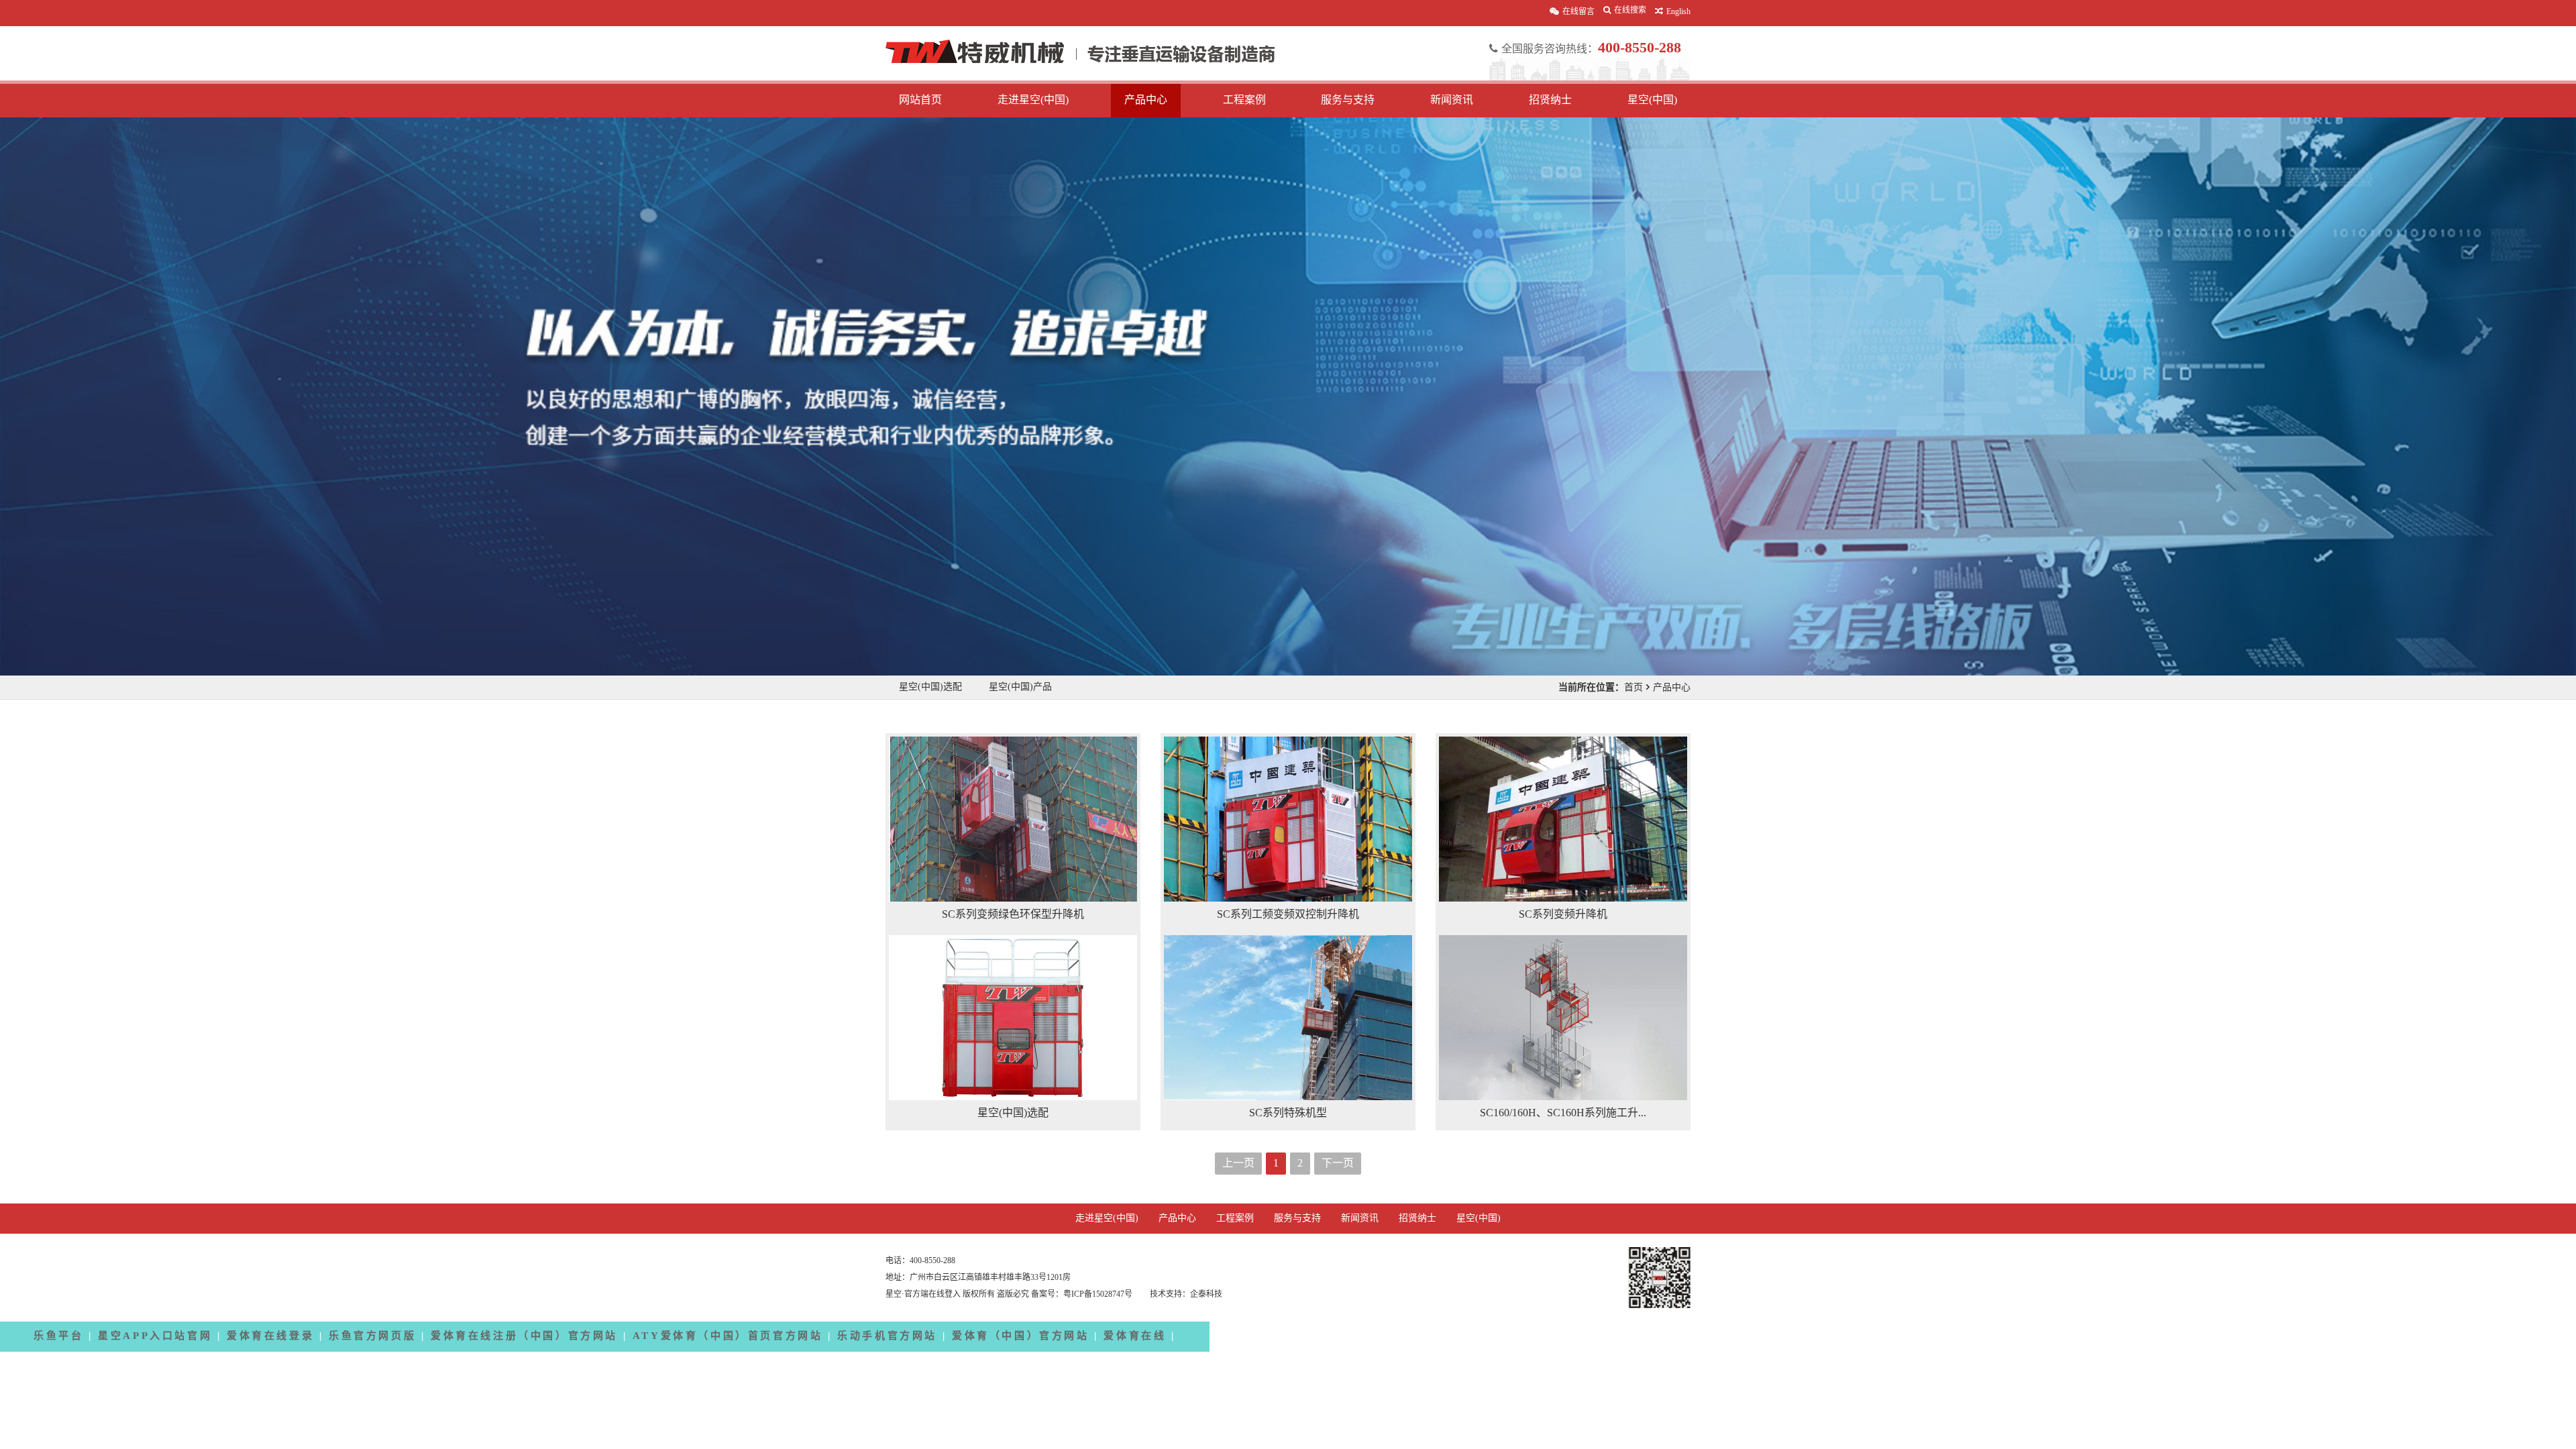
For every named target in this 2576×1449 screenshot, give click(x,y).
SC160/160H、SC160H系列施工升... (1563, 1113)
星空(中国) (1652, 100)
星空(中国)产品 (1020, 687)
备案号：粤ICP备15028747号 (1083, 1294)
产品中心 (1146, 100)
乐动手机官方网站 (887, 1336)
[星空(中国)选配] (1013, 1018)
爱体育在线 (1135, 1336)
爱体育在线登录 (270, 1336)
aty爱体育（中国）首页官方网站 (728, 1336)
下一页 (1338, 1164)
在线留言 (1578, 12)
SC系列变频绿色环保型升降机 (1013, 915)
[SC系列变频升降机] (1563, 819)
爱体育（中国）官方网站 (1021, 1336)
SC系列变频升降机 (1563, 915)
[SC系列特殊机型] (1288, 1018)
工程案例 (1244, 100)
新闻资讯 (1452, 100)
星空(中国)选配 (930, 687)
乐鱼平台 (58, 1336)
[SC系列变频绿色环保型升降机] (1013, 819)
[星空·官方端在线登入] (1080, 60)
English (1678, 12)
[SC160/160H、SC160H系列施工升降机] (1563, 1018)
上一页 (1238, 1164)
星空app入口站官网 (155, 1336)
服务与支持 (1348, 100)
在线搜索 (1630, 10)
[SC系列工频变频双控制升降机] (1288, 819)
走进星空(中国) (1033, 100)
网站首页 (920, 100)
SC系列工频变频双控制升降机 (1288, 915)
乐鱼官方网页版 (372, 1336)
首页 (1633, 687)
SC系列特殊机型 (1288, 1113)
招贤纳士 (1550, 100)
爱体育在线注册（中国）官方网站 (524, 1336)
